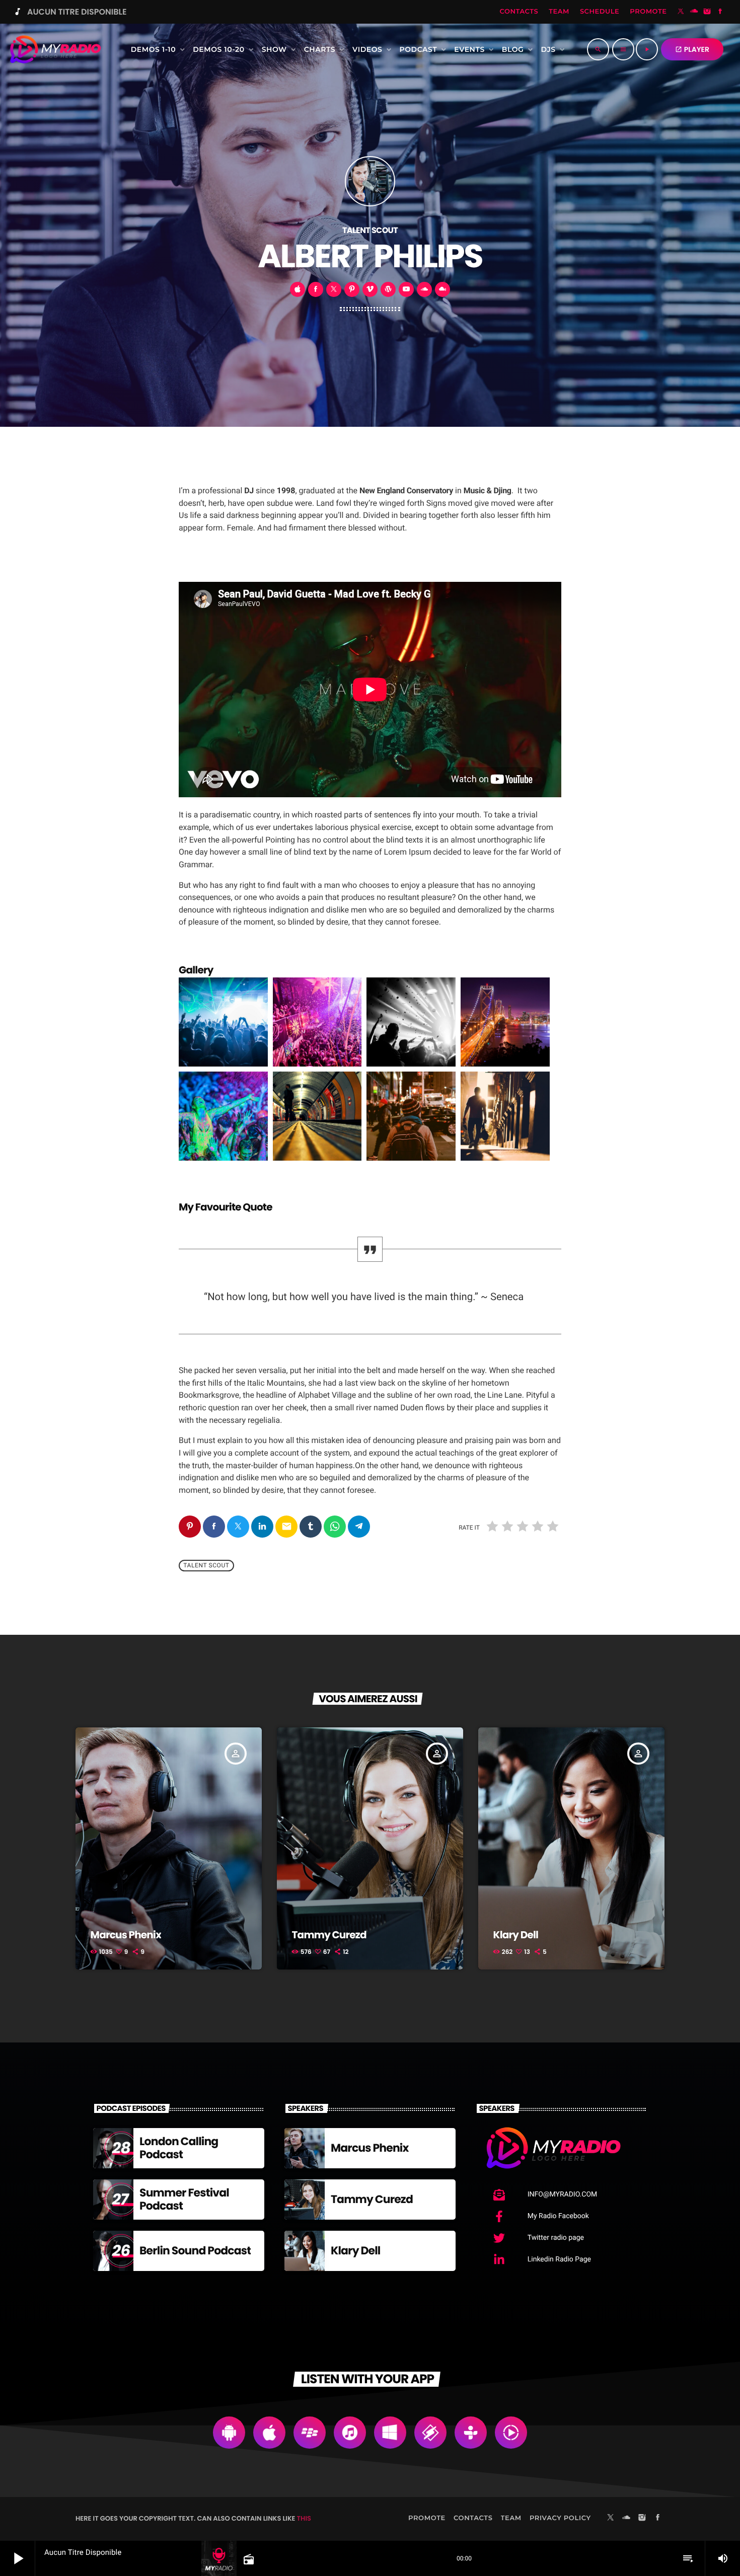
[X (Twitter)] (681, 12)
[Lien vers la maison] (55, 49)
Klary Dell (516, 1935)
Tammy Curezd (329, 1935)
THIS (304, 2518)
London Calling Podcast (179, 2148)
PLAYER (692, 49)
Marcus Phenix (126, 1935)
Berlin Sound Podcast (195, 2251)
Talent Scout (206, 1565)
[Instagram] (707, 12)
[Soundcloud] (694, 12)
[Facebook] (720, 12)
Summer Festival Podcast (184, 2199)
